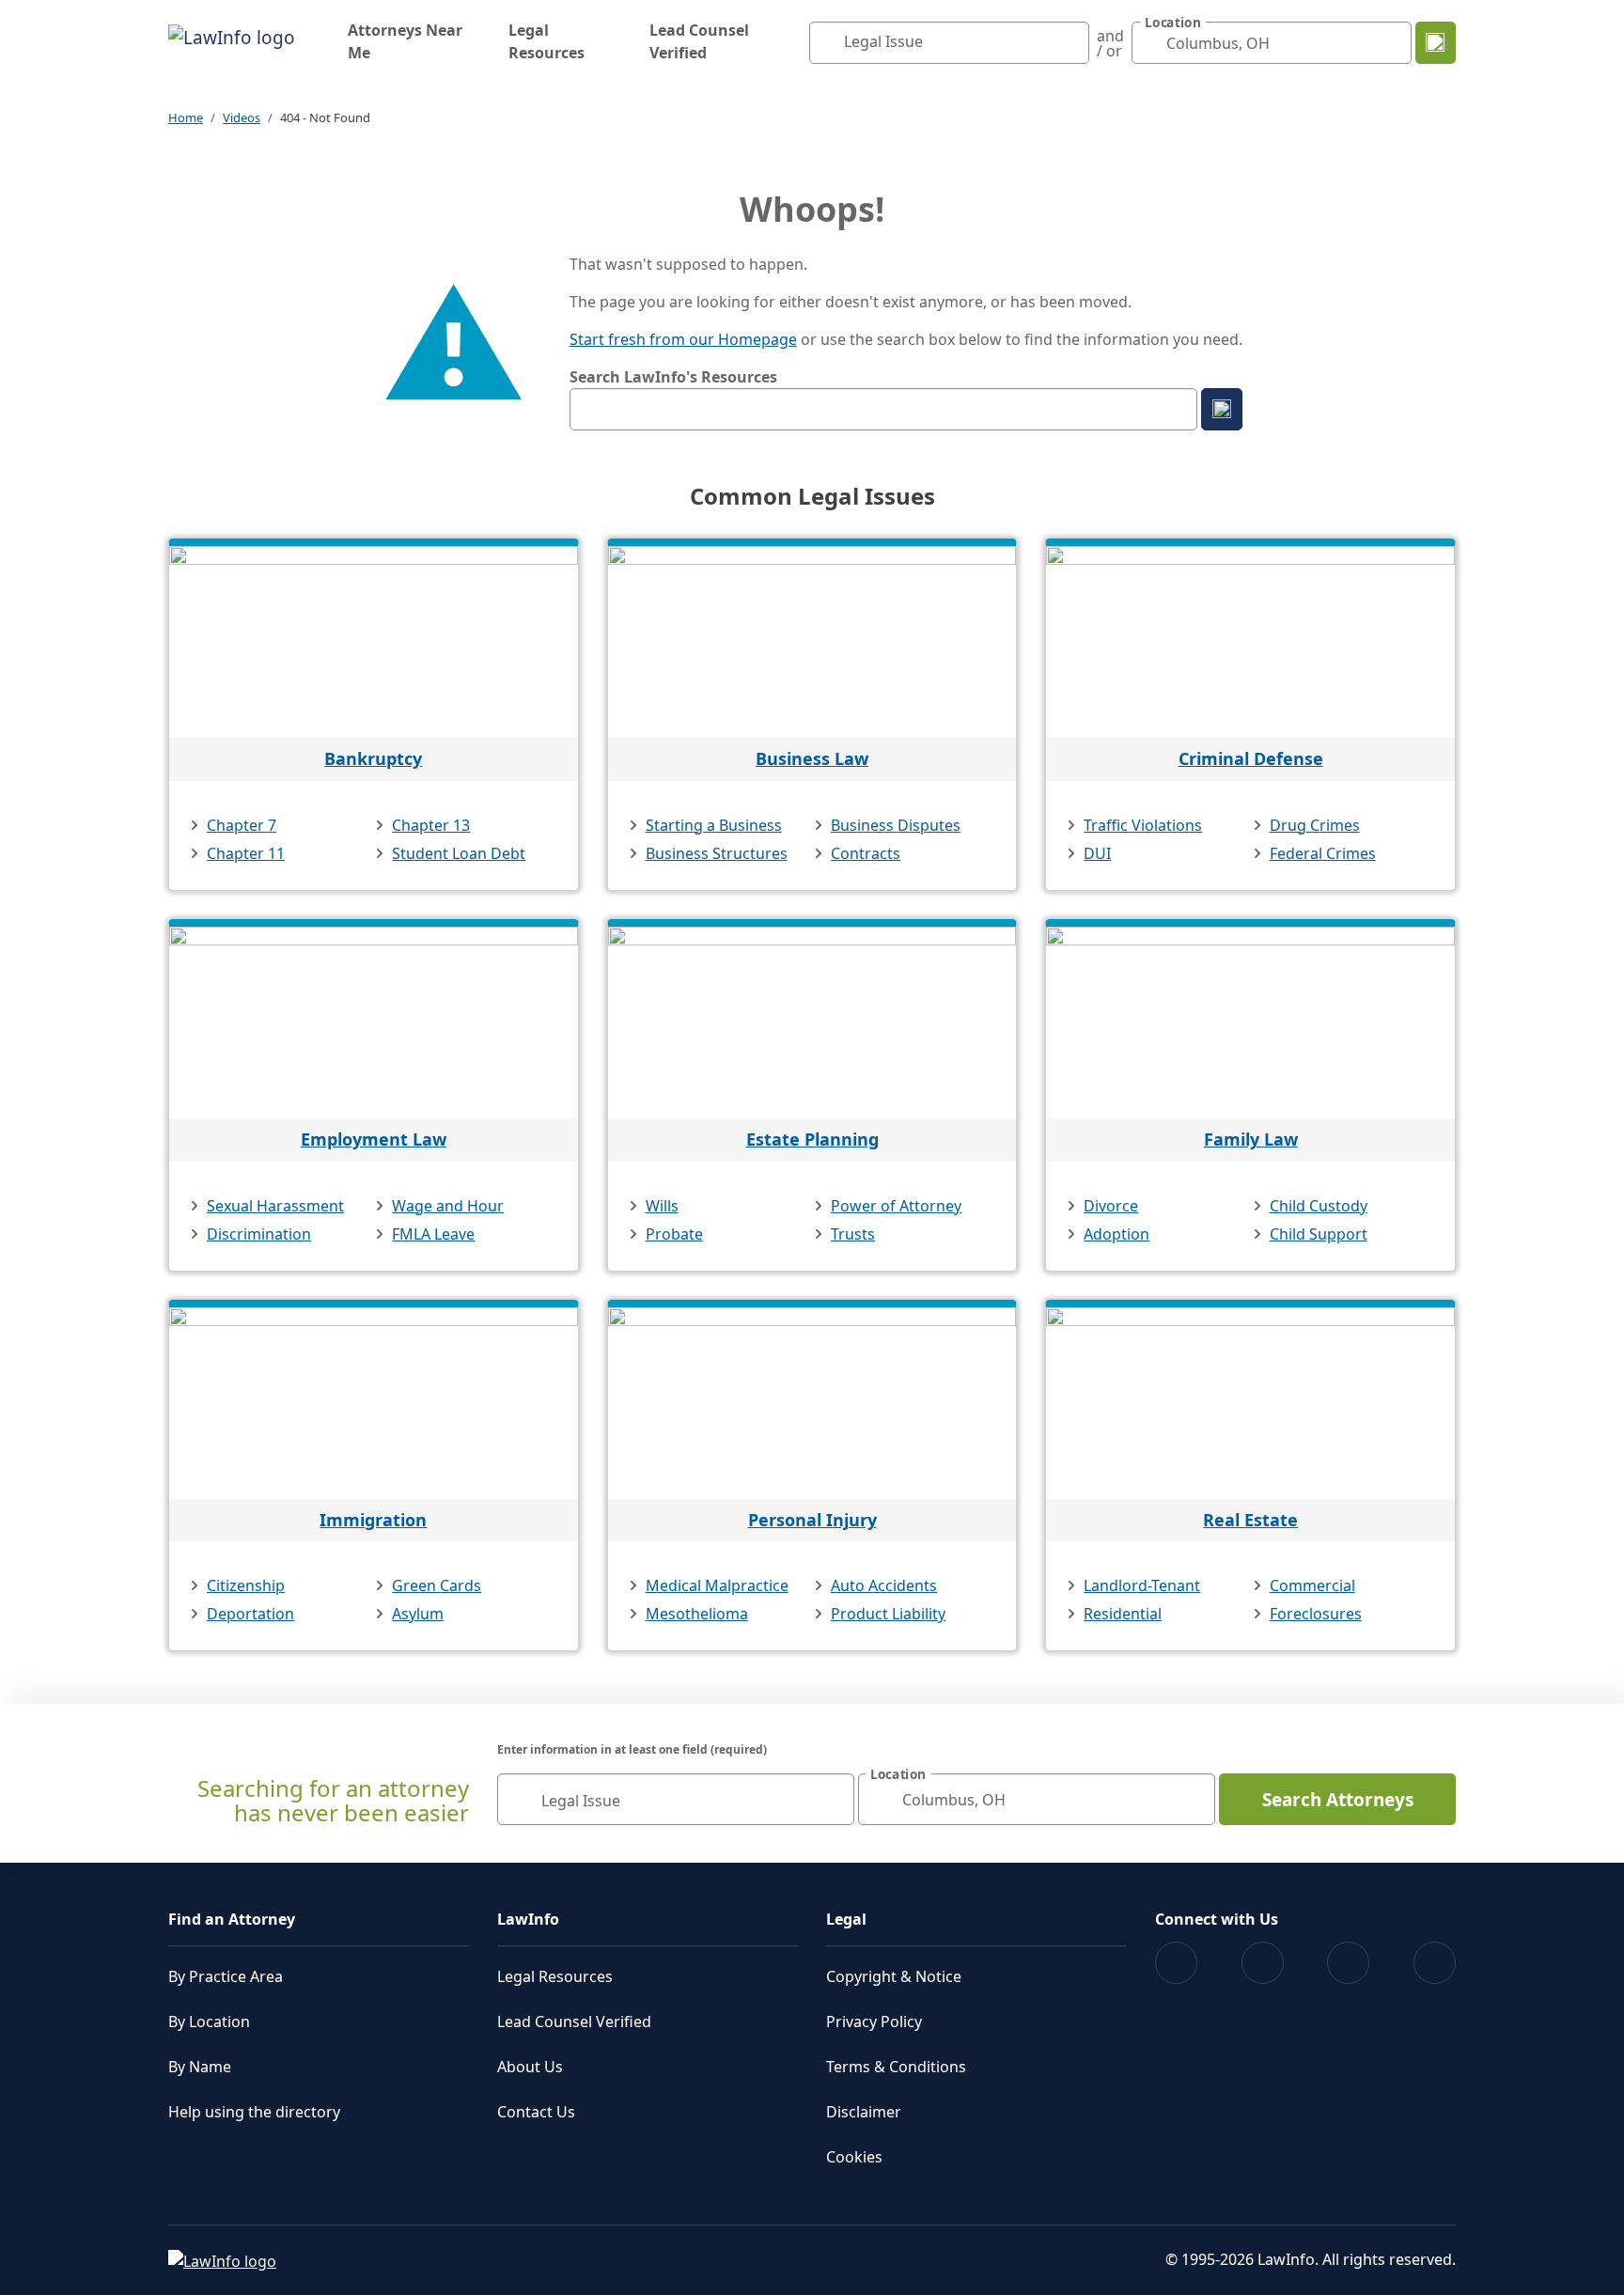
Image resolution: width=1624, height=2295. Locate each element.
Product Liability (888, 1614)
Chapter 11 (246, 853)
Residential (1123, 1614)
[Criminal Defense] (1250, 642)
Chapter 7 (242, 825)
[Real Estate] (1250, 1403)
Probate (674, 1234)
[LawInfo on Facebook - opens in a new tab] (1176, 1963)
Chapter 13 (431, 825)
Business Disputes (896, 825)
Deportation (250, 1614)
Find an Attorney (232, 1919)
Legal (846, 1919)
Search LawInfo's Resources (673, 377)
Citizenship (246, 1585)
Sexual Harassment (275, 1206)
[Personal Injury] (812, 1403)
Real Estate (1250, 1520)
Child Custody (1319, 1206)
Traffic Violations (1143, 825)
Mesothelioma (697, 1614)
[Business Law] (812, 642)
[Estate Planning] (812, 1023)
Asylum (418, 1614)
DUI (1097, 853)
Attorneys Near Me (405, 41)
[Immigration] (374, 1403)
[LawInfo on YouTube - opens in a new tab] (1348, 1963)
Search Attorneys (1338, 1800)
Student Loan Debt (459, 853)
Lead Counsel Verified (699, 41)
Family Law (1251, 1139)
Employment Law (374, 1139)
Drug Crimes (1315, 825)
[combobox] (949, 43)
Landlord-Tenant (1142, 1585)
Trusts (853, 1234)
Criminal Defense (1251, 758)
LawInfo (528, 1919)
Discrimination (259, 1234)
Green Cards (437, 1585)
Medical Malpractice (717, 1585)
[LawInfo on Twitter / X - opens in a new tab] (1263, 1963)
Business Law (812, 758)
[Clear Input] (1070, 43)
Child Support (1319, 1234)
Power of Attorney (896, 1206)
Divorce (1111, 1206)
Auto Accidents (884, 1585)
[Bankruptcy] (374, 642)
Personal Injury (812, 1520)
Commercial (1312, 1585)
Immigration (373, 1520)
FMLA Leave (433, 1234)
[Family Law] (1250, 1023)
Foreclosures (1316, 1614)
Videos (242, 117)
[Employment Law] (374, 1023)
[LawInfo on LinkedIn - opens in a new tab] (1435, 1963)
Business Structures (717, 853)
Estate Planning (812, 1139)
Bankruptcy (373, 758)
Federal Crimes (1323, 853)
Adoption (1116, 1234)
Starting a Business (714, 825)
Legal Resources (547, 41)
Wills (662, 1206)
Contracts (866, 853)
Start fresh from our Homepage (683, 339)
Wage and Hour (448, 1206)
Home (186, 117)
